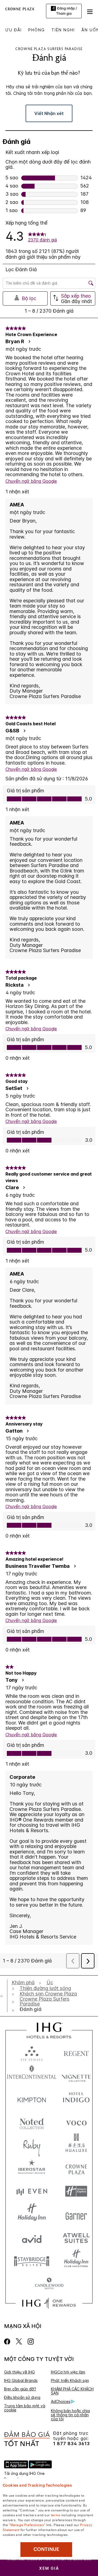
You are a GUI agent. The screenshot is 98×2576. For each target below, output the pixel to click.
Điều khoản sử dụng (22, 2397)
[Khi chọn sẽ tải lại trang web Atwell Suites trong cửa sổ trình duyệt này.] (76, 2238)
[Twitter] (19, 2341)
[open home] (4, 1996)
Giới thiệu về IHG (19, 2372)
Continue (46, 2549)
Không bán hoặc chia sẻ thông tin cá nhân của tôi (70, 2415)
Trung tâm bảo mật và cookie (25, 2408)
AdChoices (61, 2401)
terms (56, 2515)
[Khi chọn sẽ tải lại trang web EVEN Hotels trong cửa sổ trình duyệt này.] (32, 2191)
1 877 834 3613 (71, 2444)
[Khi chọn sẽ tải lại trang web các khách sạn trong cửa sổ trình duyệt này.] (76, 2052)
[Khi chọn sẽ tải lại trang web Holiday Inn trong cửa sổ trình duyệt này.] (32, 2214)
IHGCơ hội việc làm (68, 2372)
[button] (90, 11)
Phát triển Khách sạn (70, 2380)
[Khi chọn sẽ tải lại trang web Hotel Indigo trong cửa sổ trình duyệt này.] (76, 2099)
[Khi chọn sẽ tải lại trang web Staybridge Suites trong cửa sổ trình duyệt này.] (32, 2261)
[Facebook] (8, 2341)
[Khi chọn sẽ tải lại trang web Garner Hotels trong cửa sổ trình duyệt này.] (76, 2214)
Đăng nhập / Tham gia (66, 11)
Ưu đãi (14, 30)
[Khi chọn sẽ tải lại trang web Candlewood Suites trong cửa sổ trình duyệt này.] (49, 2284)
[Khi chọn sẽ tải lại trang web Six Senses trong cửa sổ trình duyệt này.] (32, 2052)
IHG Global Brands (21, 2380)
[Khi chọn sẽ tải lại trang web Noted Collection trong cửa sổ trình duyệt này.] (32, 2122)
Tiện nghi (63, 30)
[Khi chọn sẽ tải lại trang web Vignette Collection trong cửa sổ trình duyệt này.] (76, 2075)
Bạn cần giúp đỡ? (20, 2389)
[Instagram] (31, 2341)
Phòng (37, 30)
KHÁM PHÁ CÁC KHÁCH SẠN (72, 2391)
